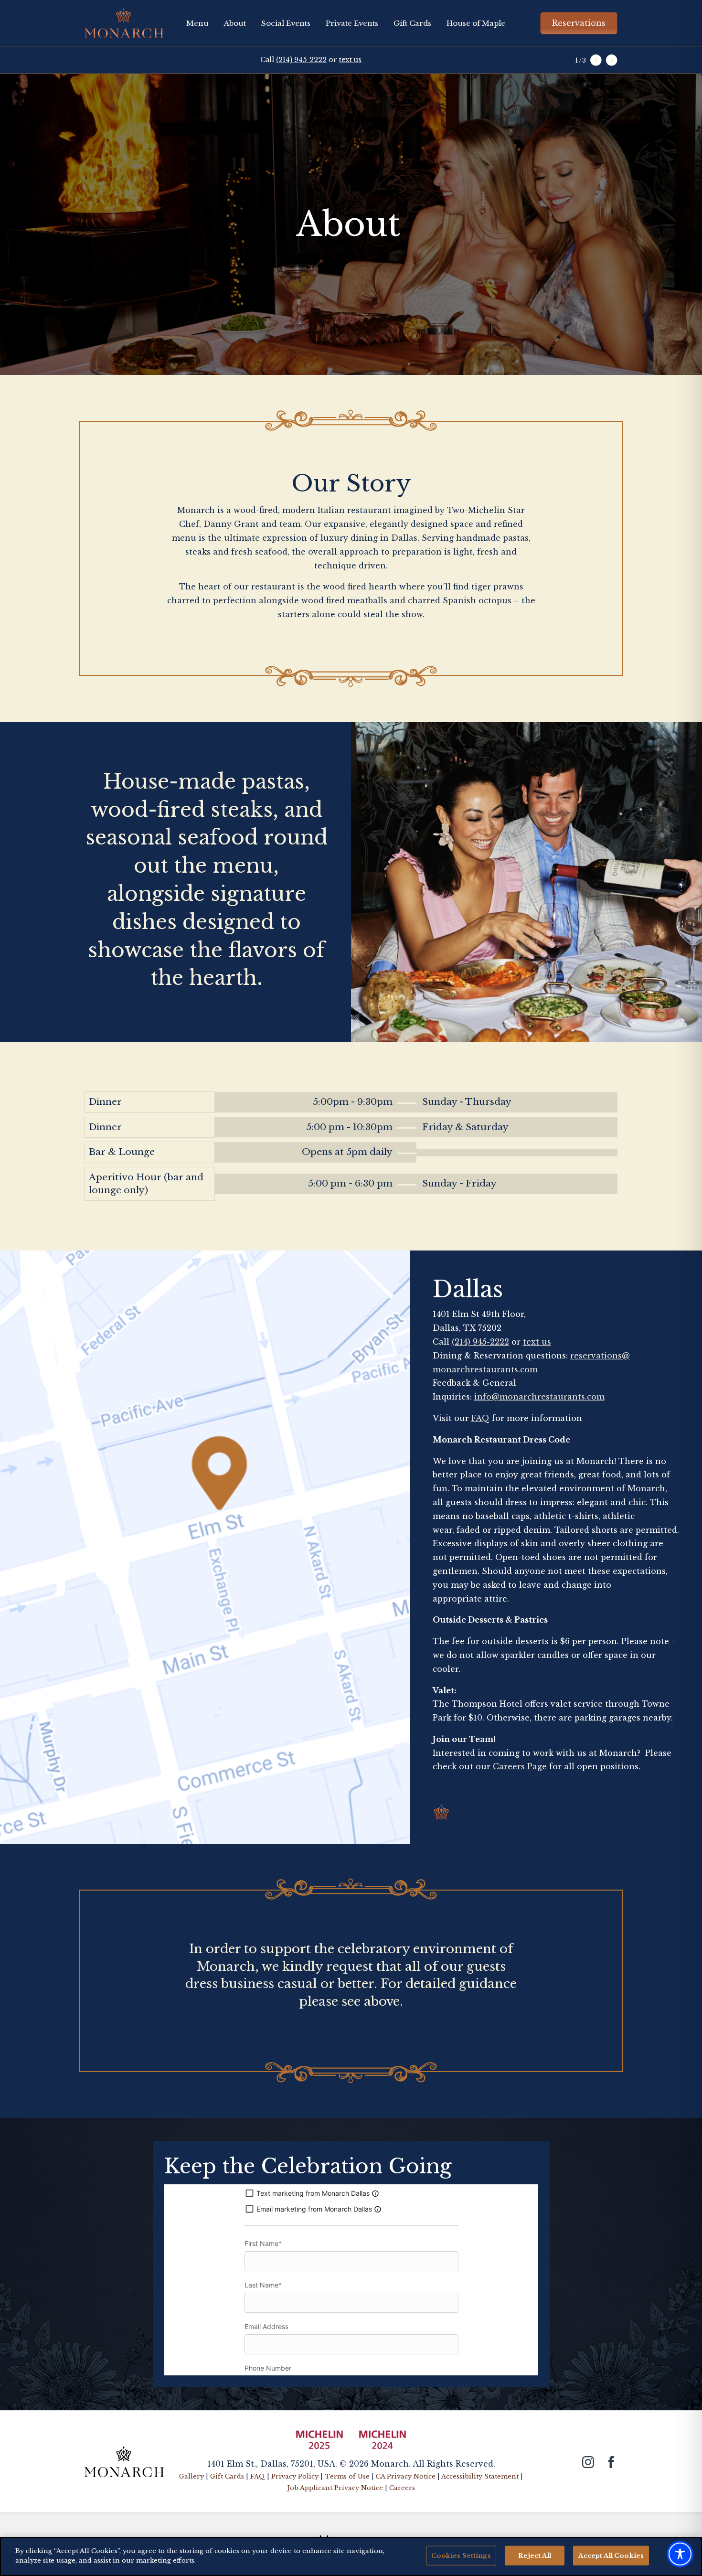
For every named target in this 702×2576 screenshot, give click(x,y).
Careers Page (520, 1766)
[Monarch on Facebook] (611, 2462)
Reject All (535, 2556)
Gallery (191, 2476)
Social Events (286, 23)
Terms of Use (347, 2476)
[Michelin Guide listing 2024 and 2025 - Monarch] (351, 2444)
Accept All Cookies (611, 2556)
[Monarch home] (124, 2460)
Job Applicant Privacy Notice (335, 2488)
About (235, 23)
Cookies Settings (461, 2556)
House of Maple (476, 23)
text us (350, 60)
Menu (197, 23)
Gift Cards (412, 23)
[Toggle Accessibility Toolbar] (680, 2554)
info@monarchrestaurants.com (539, 1397)
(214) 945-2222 (301, 60)
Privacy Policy (295, 2476)
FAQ (480, 1418)
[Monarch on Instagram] (588, 2462)
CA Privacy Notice (406, 2476)
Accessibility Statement (480, 2476)
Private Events (352, 23)
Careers (402, 2488)
